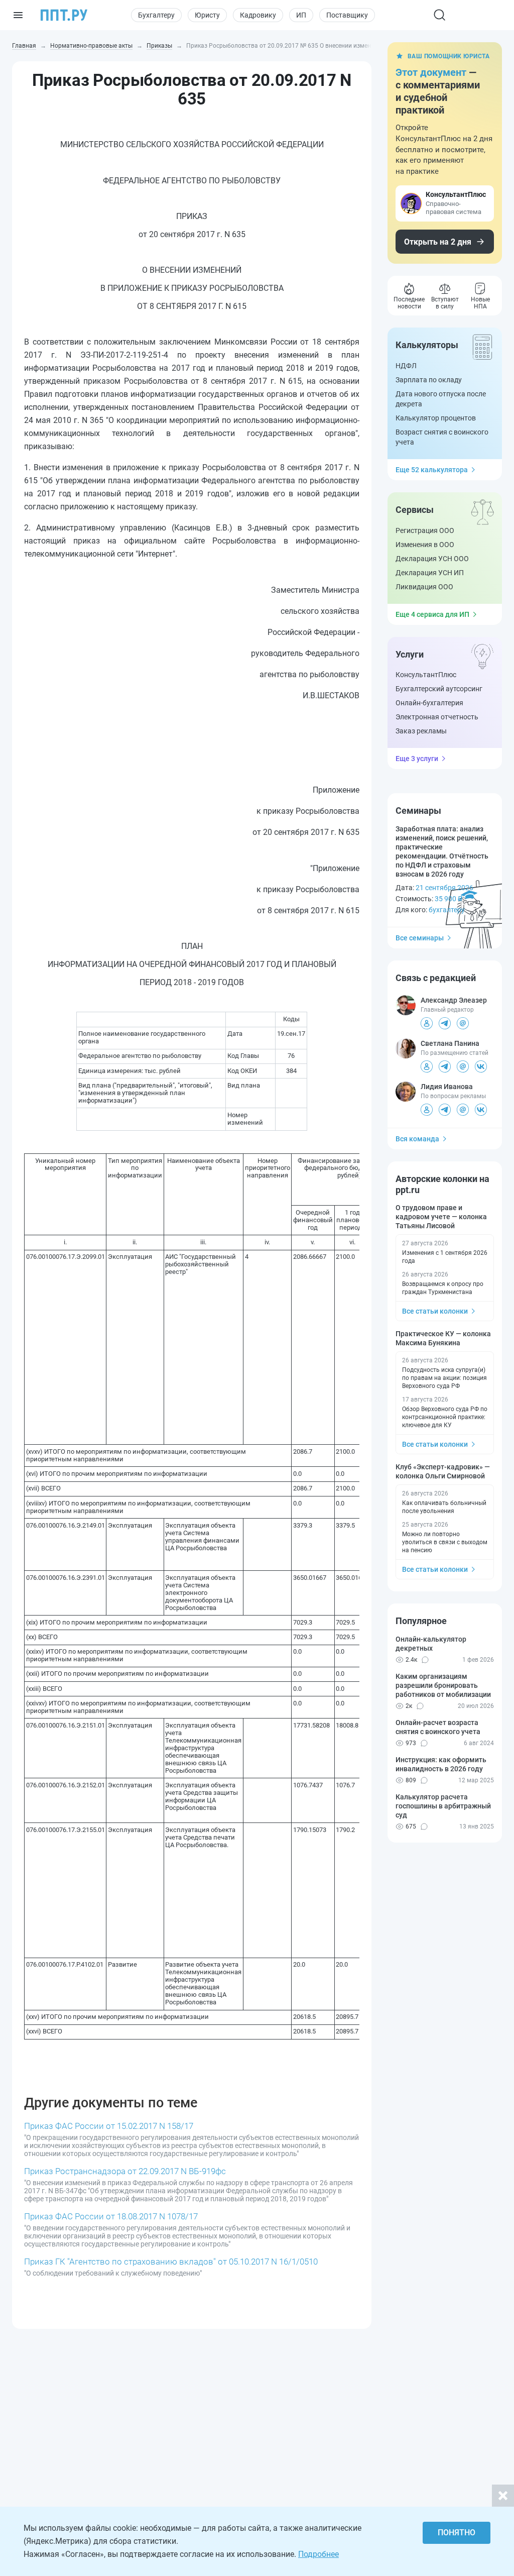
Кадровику (258, 15)
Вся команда (417, 1139)
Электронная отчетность (437, 717)
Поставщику (347, 15)
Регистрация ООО (425, 530)
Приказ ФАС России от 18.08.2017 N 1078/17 (111, 2216)
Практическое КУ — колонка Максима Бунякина (443, 1338)
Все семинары (420, 938)
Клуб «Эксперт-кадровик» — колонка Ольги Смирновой (443, 1471)
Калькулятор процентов (436, 418)
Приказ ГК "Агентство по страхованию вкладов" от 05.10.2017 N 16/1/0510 (171, 2262)
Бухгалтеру (156, 15)
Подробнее (318, 2554)
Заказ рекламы (421, 731)
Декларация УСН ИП (430, 573)
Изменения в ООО (425, 545)
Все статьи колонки (435, 1311)
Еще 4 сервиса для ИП (432, 614)
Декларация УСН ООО (432, 559)
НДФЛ (406, 366)
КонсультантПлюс (426, 675)
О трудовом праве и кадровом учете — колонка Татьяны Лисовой (441, 1217)
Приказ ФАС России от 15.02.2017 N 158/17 (109, 2126)
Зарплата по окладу (429, 380)
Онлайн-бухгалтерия (429, 703)
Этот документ (431, 72)
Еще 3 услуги (417, 759)
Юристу (207, 15)
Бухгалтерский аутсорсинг (439, 689)
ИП (301, 15)
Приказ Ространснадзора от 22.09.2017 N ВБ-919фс (125, 2171)
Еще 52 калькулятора (432, 470)
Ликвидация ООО (424, 587)
